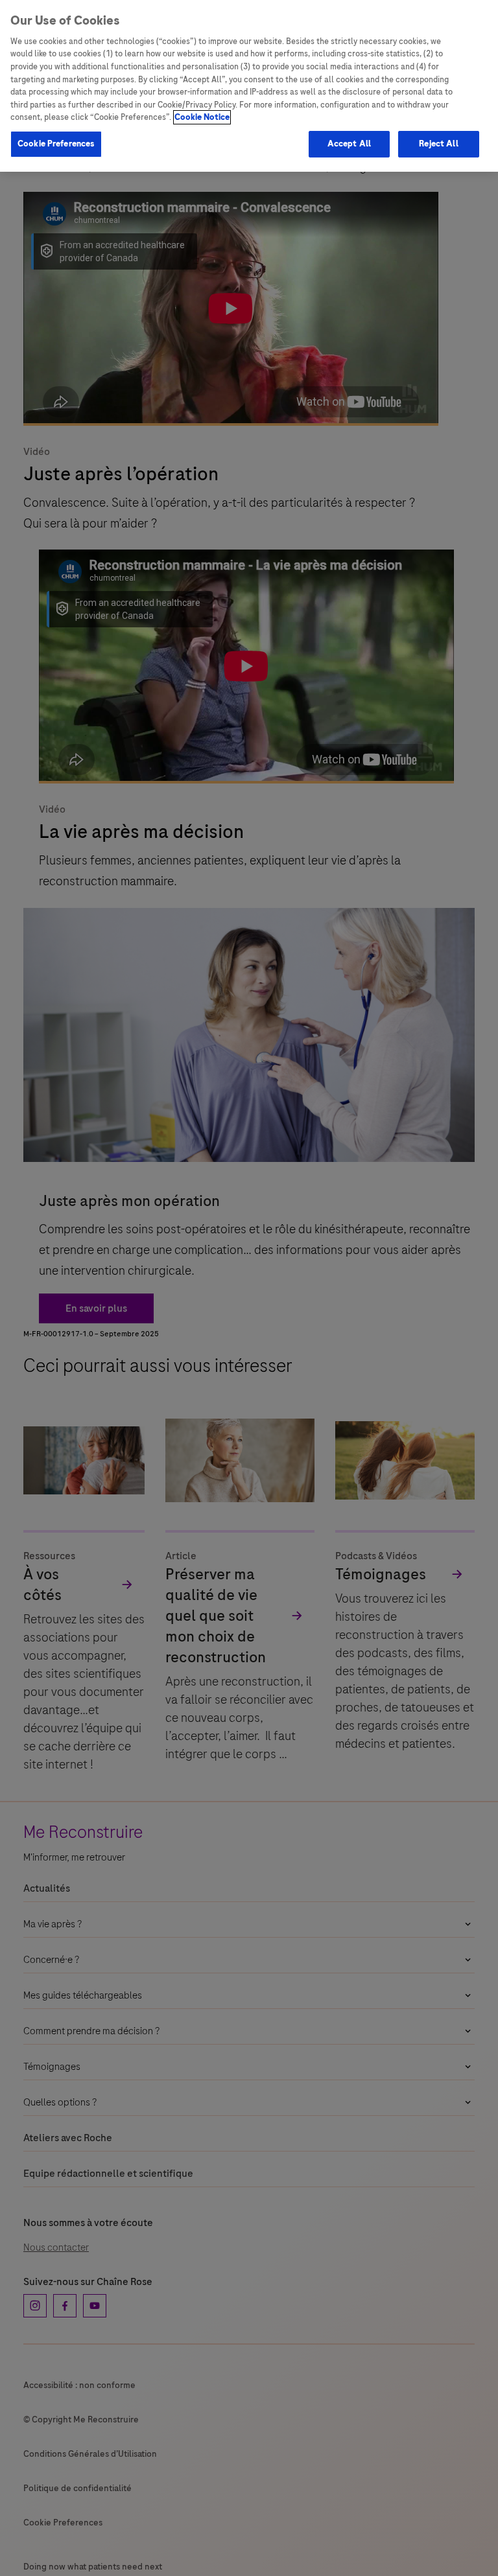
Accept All (349, 144)
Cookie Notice (202, 117)
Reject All (438, 144)
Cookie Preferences (56, 144)
